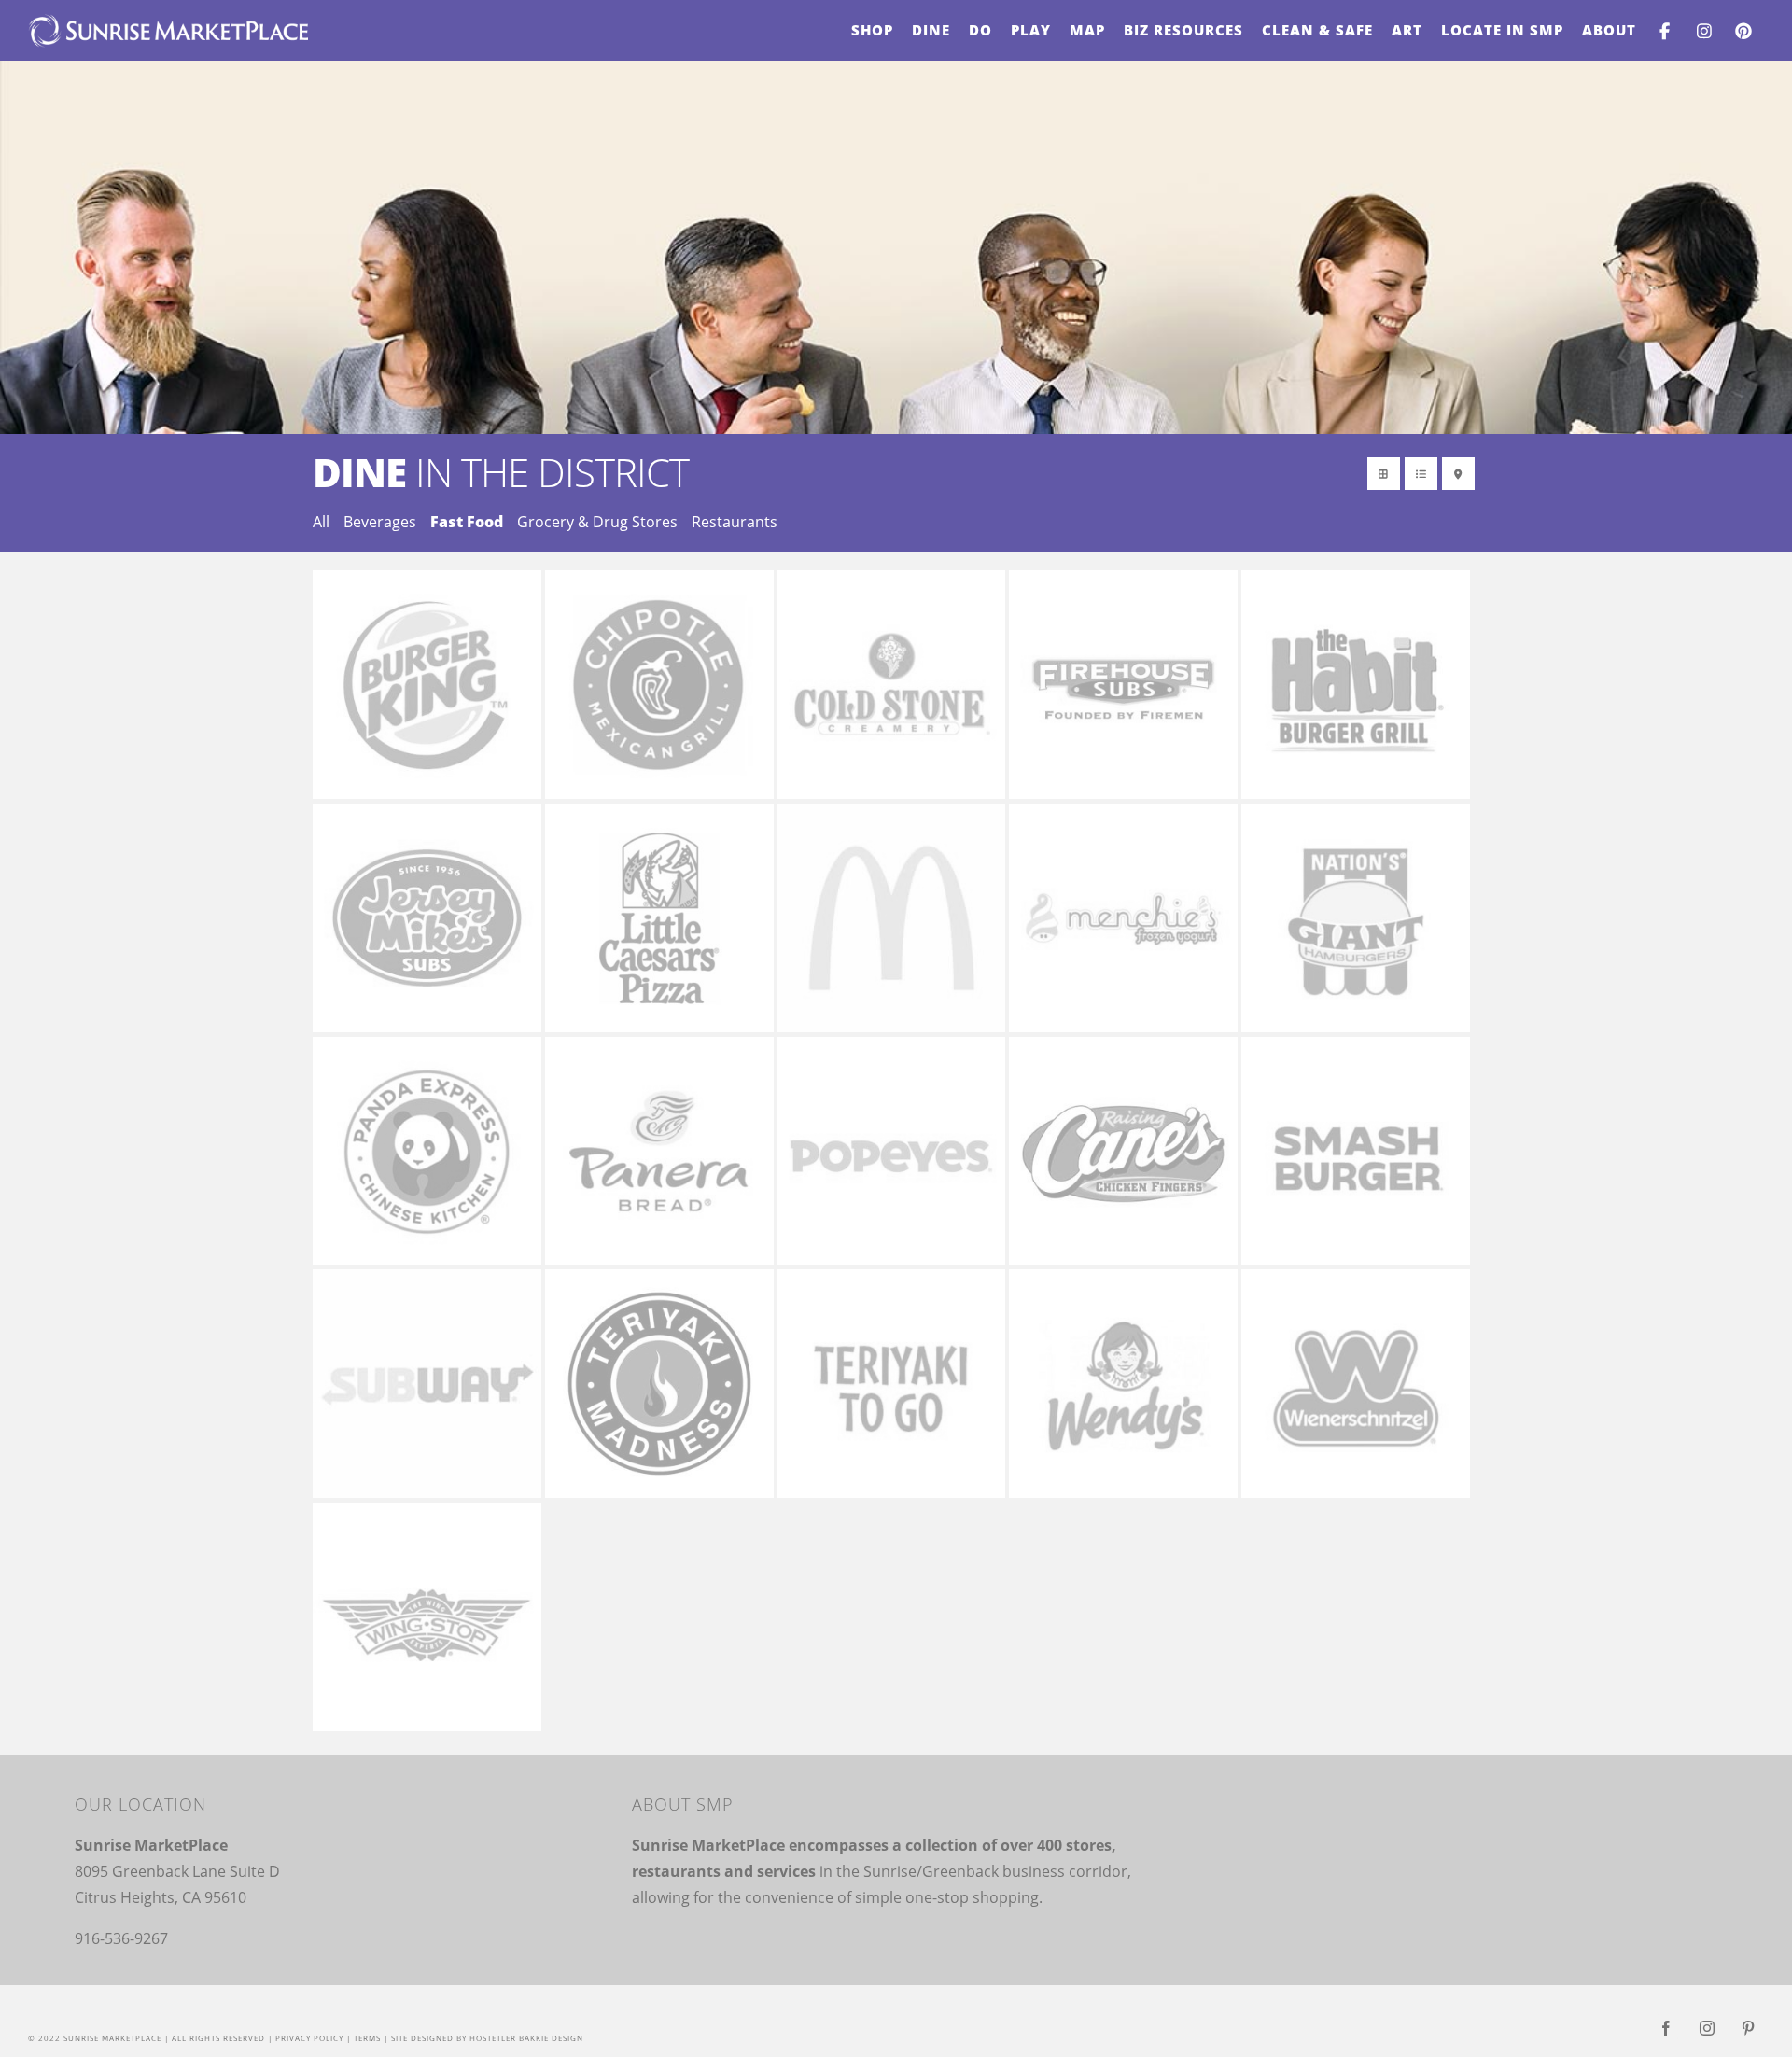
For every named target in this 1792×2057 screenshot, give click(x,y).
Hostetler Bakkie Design (526, 2038)
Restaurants (735, 522)
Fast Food (467, 522)
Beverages (380, 522)
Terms (367, 2038)
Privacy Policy (309, 2038)
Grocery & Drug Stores (597, 522)
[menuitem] (872, 30)
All (321, 522)
